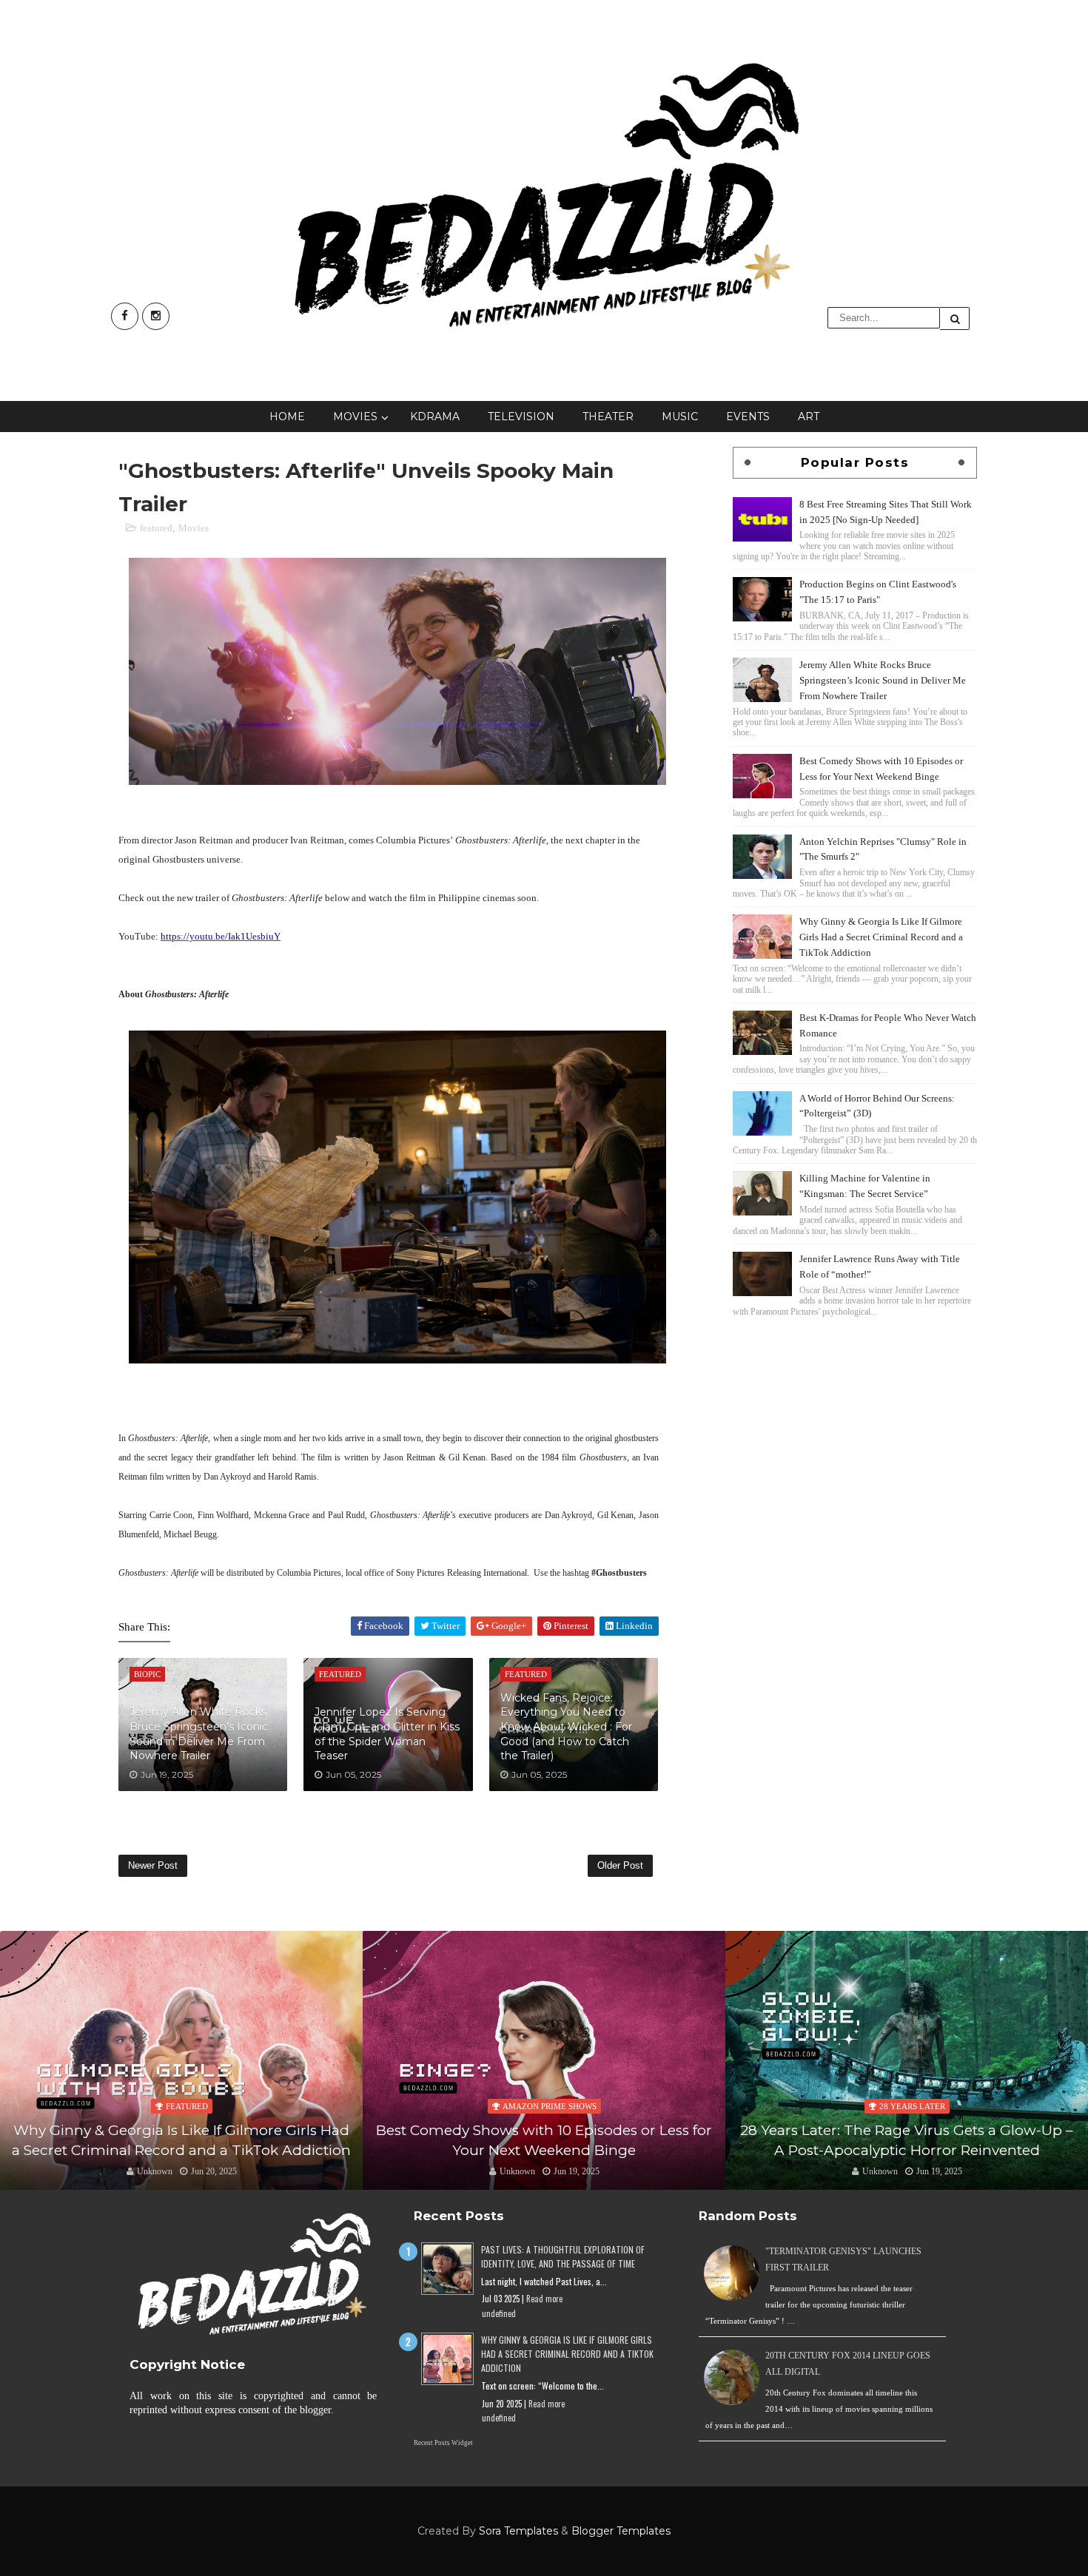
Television (521, 417)
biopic (912, 2087)
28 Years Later (550, 2106)
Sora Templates (518, 2531)
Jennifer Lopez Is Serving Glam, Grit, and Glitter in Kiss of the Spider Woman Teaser (387, 1734)
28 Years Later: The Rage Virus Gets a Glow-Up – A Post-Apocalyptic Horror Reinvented (544, 2140)
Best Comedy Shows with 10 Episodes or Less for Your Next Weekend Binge (181, 2140)
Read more (544, 2299)
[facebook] (125, 316)
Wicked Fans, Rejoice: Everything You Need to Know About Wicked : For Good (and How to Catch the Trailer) (566, 1727)
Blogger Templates (621, 2531)
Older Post (620, 1865)
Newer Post (153, 1865)
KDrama (435, 417)
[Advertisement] (855, 1424)
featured (156, 528)
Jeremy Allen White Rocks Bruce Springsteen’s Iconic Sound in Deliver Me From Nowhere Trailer (199, 1734)
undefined (499, 2313)
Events (748, 417)
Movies (355, 417)
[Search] (955, 318)
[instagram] (156, 316)
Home (287, 417)
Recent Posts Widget (443, 2443)
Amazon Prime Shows (187, 2106)
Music (680, 417)
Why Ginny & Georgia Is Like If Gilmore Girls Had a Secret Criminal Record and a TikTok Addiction (881, 937)
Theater (608, 417)
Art (809, 417)
